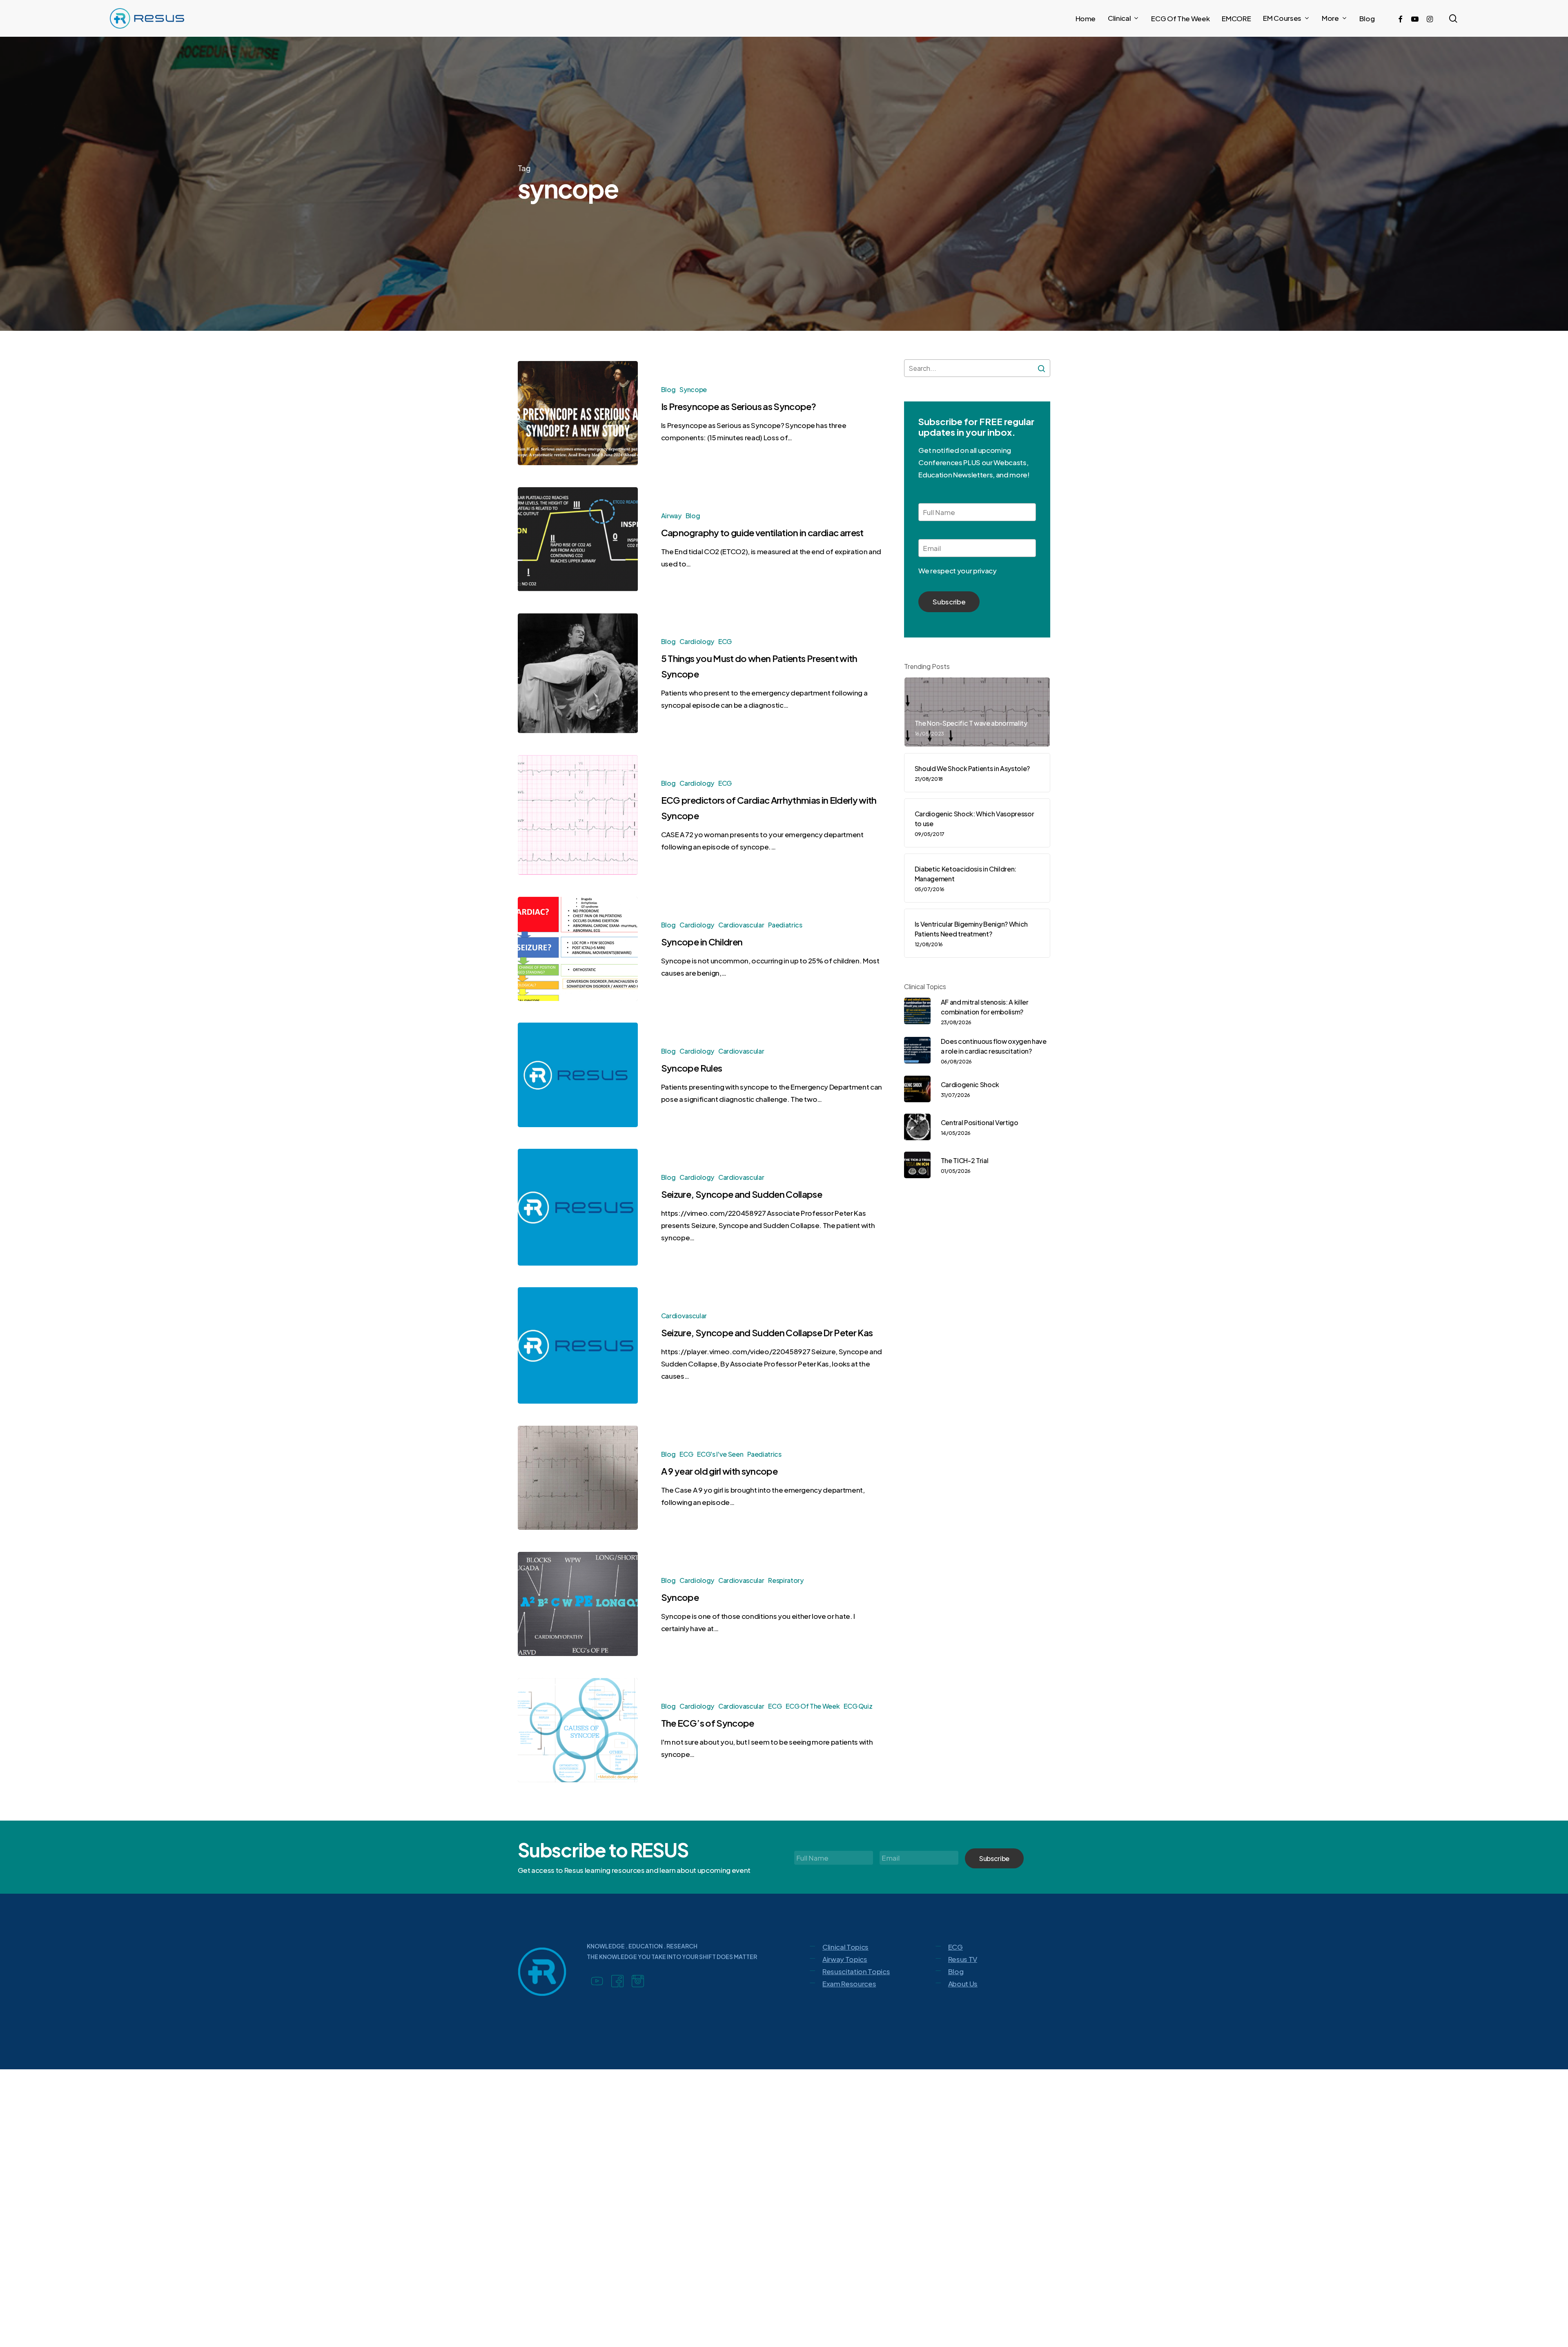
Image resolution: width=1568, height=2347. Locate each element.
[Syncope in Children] (578, 949)
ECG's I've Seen (720, 1454)
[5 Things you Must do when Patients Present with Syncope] (578, 673)
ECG (725, 641)
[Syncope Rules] (578, 1075)
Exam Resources (849, 1984)
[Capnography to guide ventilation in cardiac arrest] (578, 539)
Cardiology (697, 641)
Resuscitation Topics (856, 1971)
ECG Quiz (858, 1706)
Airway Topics (845, 1959)
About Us (963, 1984)
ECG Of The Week (813, 1706)
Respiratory (786, 1580)
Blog (668, 389)
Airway (671, 516)
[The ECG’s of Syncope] (578, 1730)
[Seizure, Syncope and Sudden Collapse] (578, 1207)
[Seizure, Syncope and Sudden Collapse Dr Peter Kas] (578, 1345)
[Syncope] (578, 1604)
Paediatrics (785, 925)
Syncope (693, 389)
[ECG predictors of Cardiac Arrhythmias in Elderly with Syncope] (578, 815)
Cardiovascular (741, 925)
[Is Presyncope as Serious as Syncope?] (578, 413)
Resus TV (963, 1959)
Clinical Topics (845, 1947)
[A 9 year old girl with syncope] (578, 1478)
